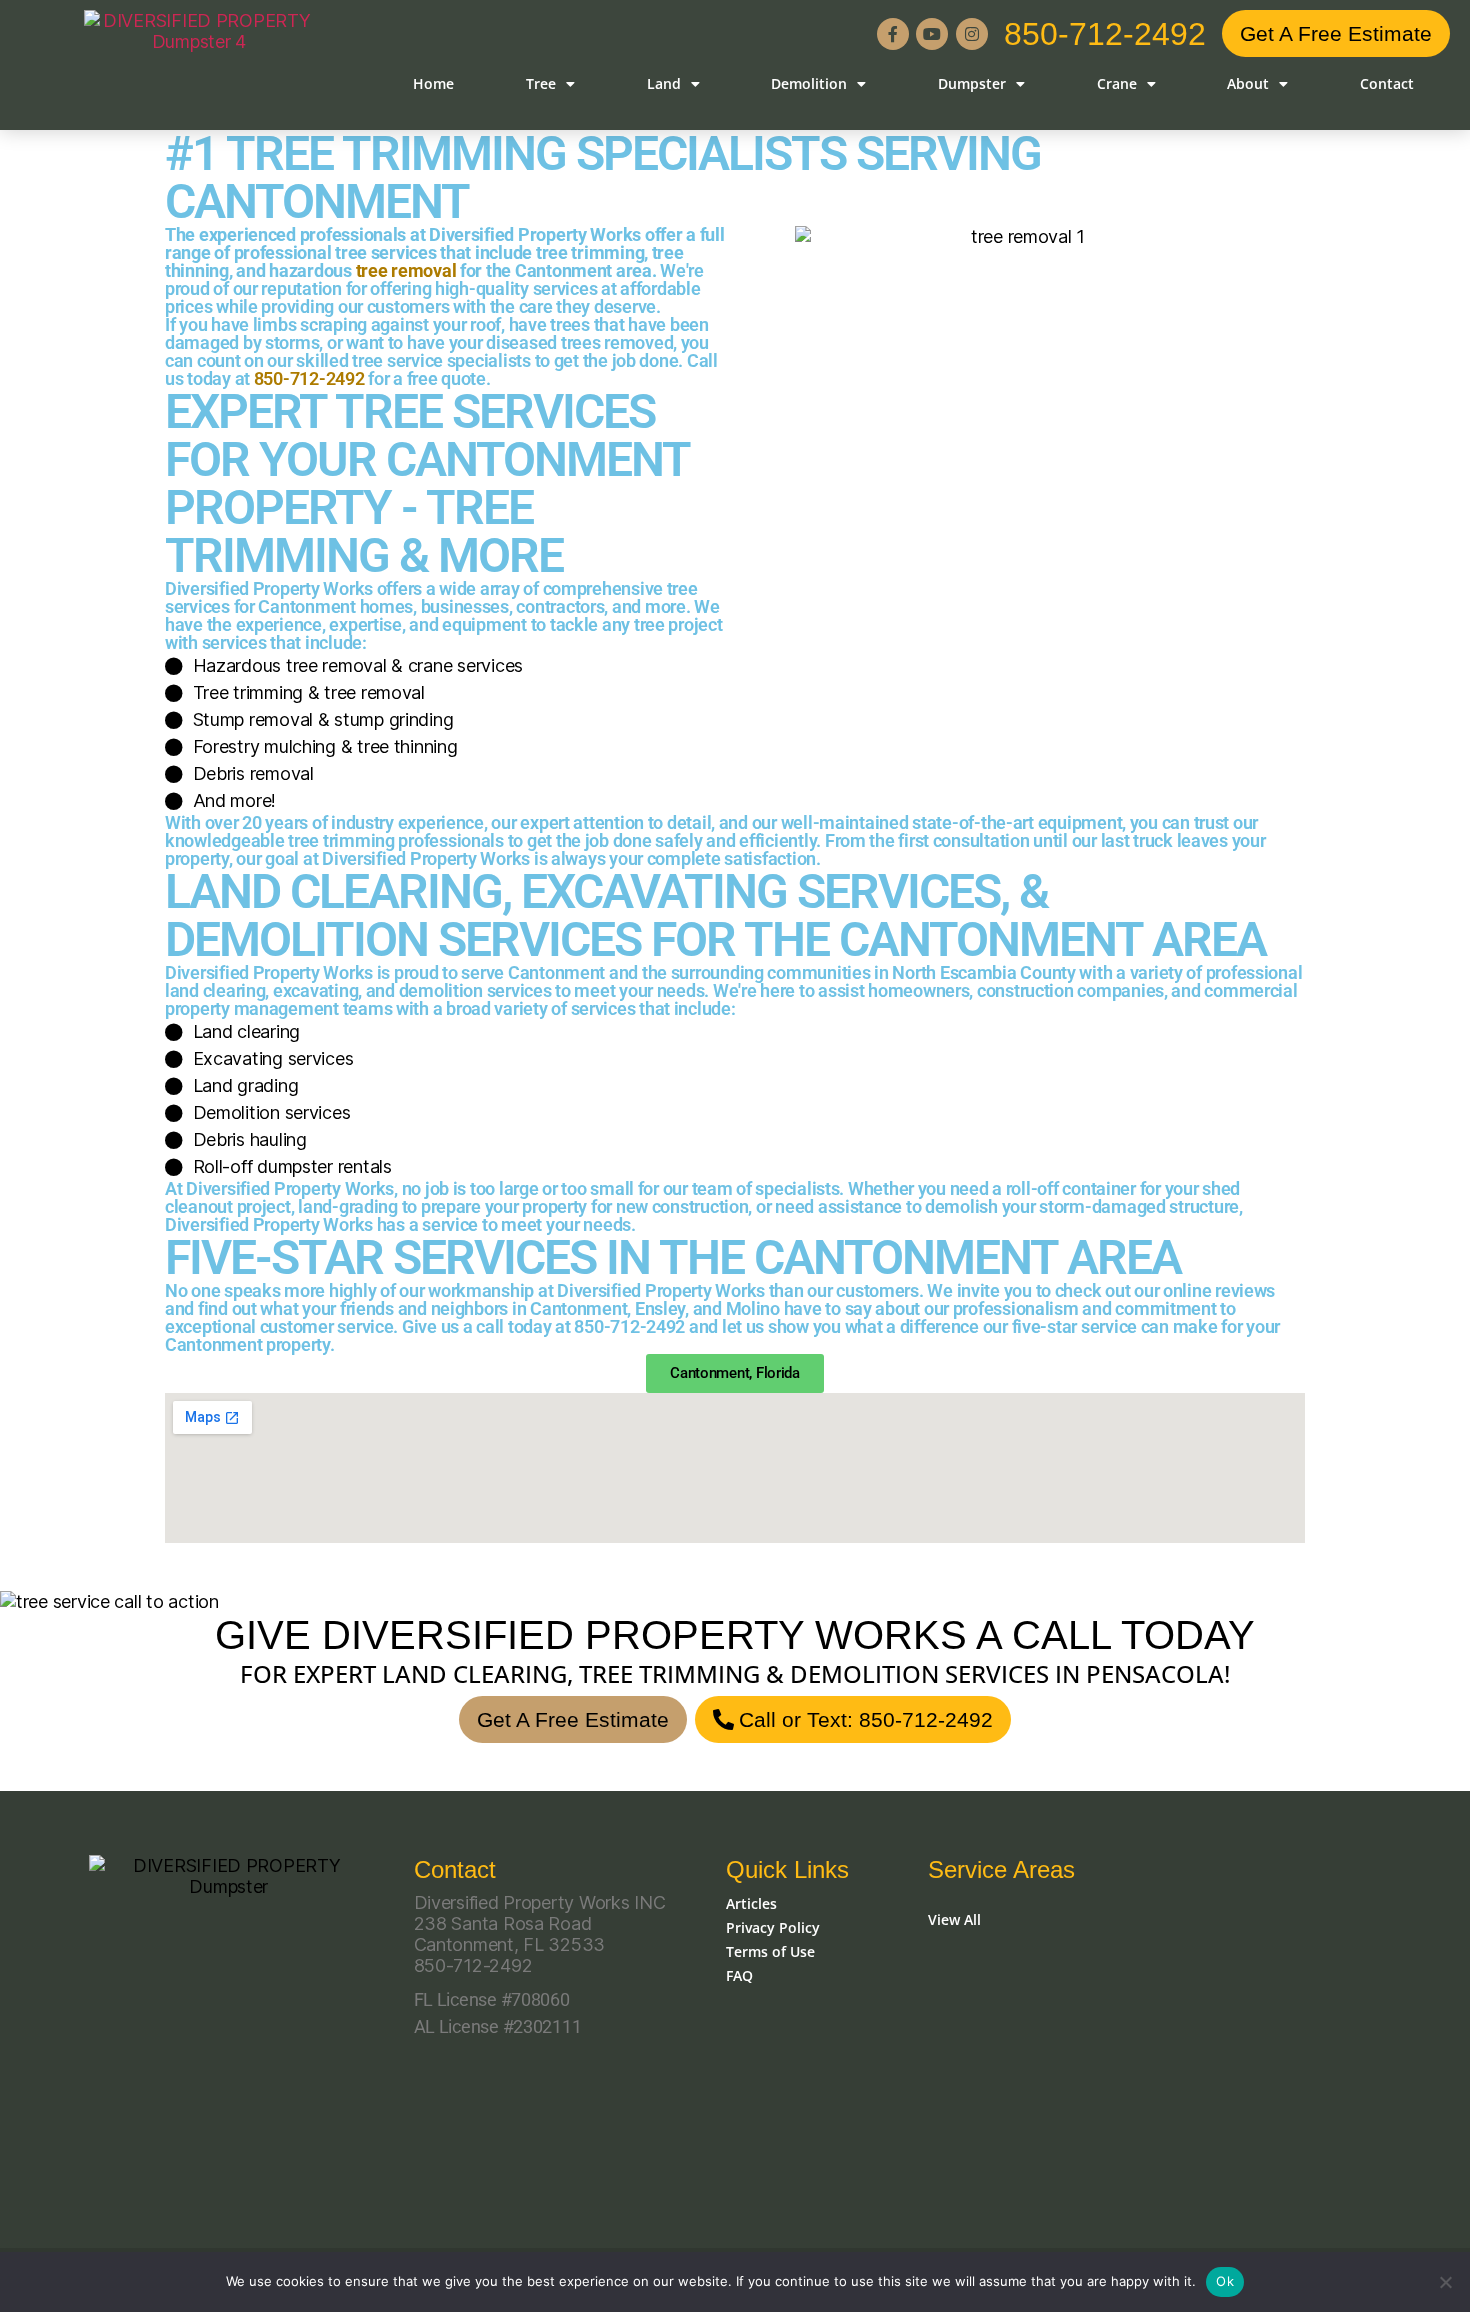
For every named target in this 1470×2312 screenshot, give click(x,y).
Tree (541, 83)
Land (664, 83)
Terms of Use (770, 1951)
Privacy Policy (773, 1927)
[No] (1445, 2282)
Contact (1387, 83)
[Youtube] (932, 34)
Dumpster (972, 83)
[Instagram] (972, 34)
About (1248, 83)
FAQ (739, 1975)
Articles (751, 1903)
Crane (1117, 83)
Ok (1225, 2281)
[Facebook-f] (893, 34)
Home (433, 83)
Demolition (809, 83)
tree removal (406, 270)
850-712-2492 (1105, 34)
